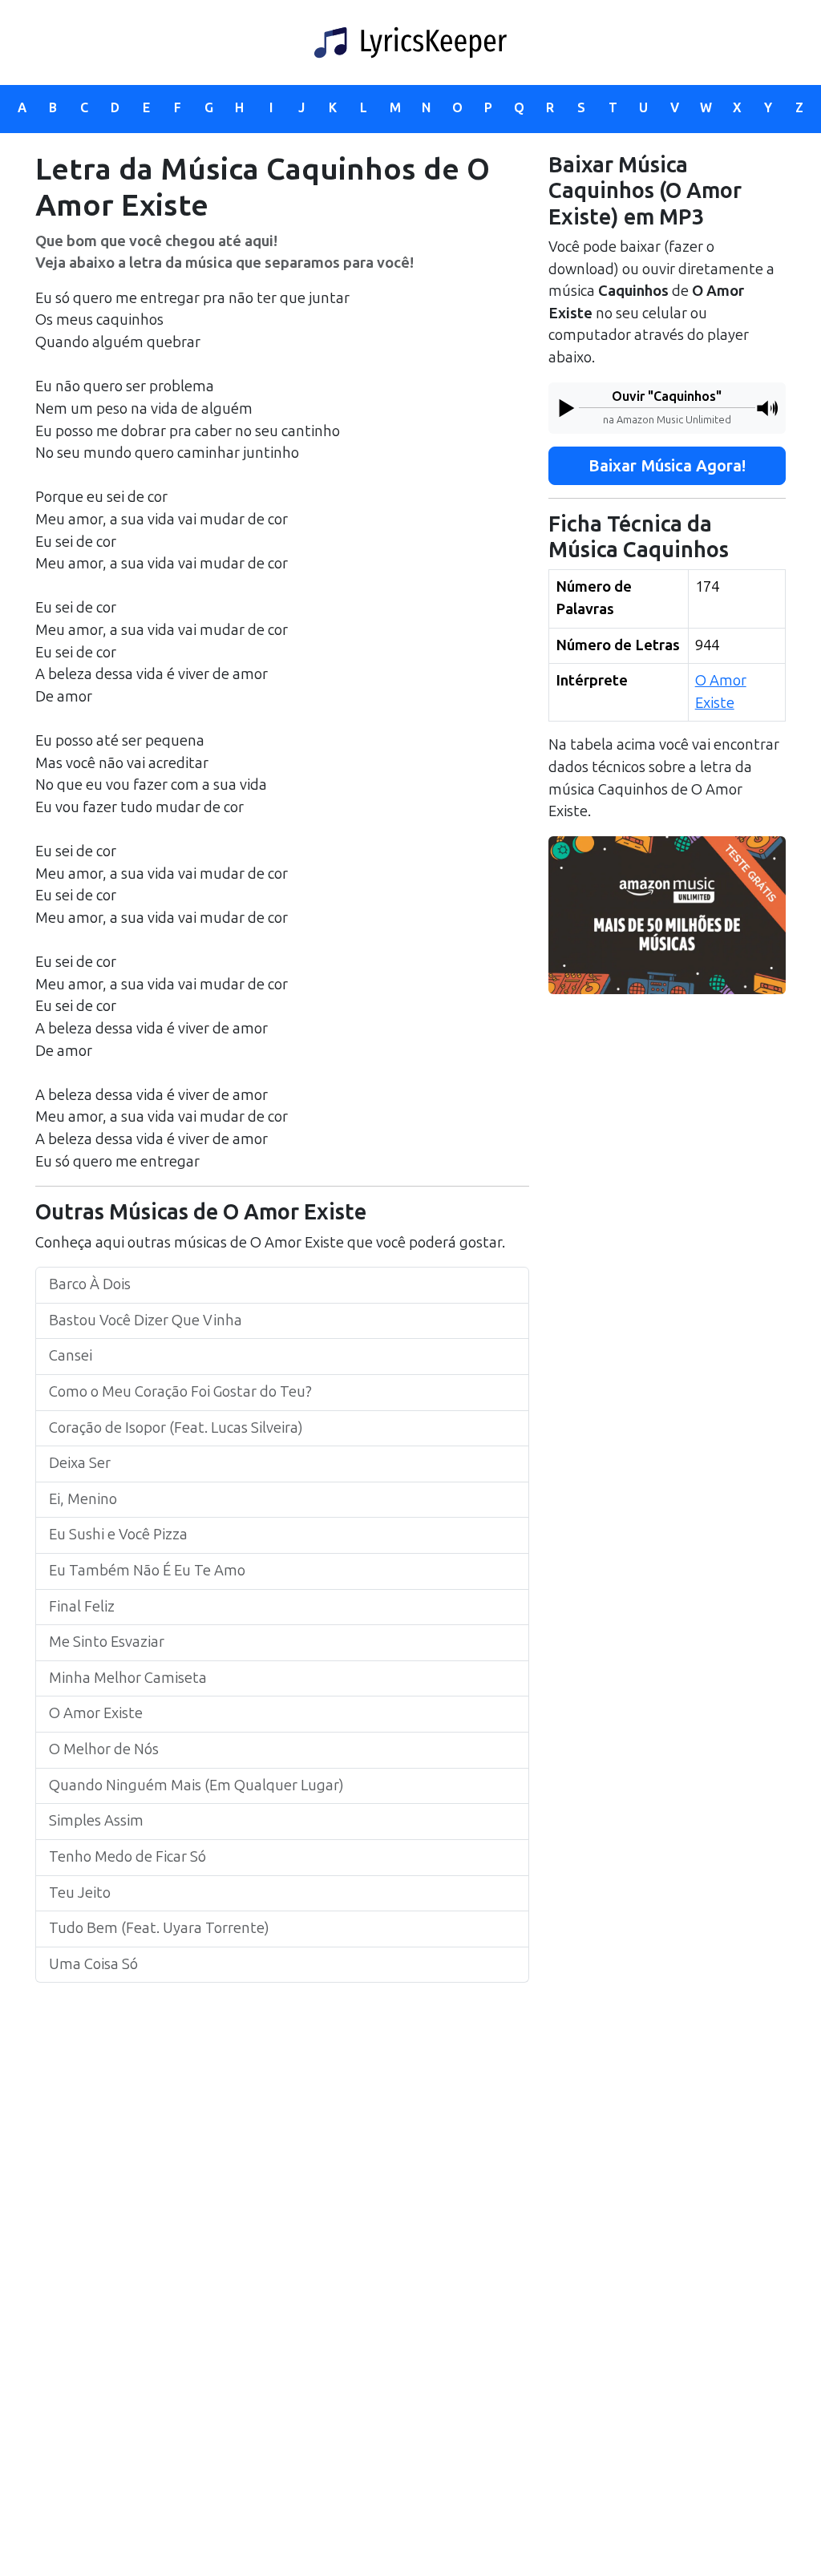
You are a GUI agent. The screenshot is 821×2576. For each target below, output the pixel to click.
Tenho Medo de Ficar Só (127, 1857)
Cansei (71, 1356)
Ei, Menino (83, 1499)
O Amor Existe (96, 1713)
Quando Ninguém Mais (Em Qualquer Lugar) (196, 1785)
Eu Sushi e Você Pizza (118, 1535)
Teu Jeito (80, 1893)
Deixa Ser (80, 1463)
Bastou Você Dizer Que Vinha (146, 1320)
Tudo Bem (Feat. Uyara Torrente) (159, 1928)
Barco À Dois (90, 1284)
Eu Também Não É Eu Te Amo (147, 1571)
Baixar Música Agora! (667, 466)
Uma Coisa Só (93, 1964)
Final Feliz (82, 1607)
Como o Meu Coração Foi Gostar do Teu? (180, 1392)
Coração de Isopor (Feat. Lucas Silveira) (176, 1428)
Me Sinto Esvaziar (107, 1642)
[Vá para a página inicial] (410, 42)
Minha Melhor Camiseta (128, 1678)
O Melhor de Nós (104, 1749)
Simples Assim (96, 1821)
